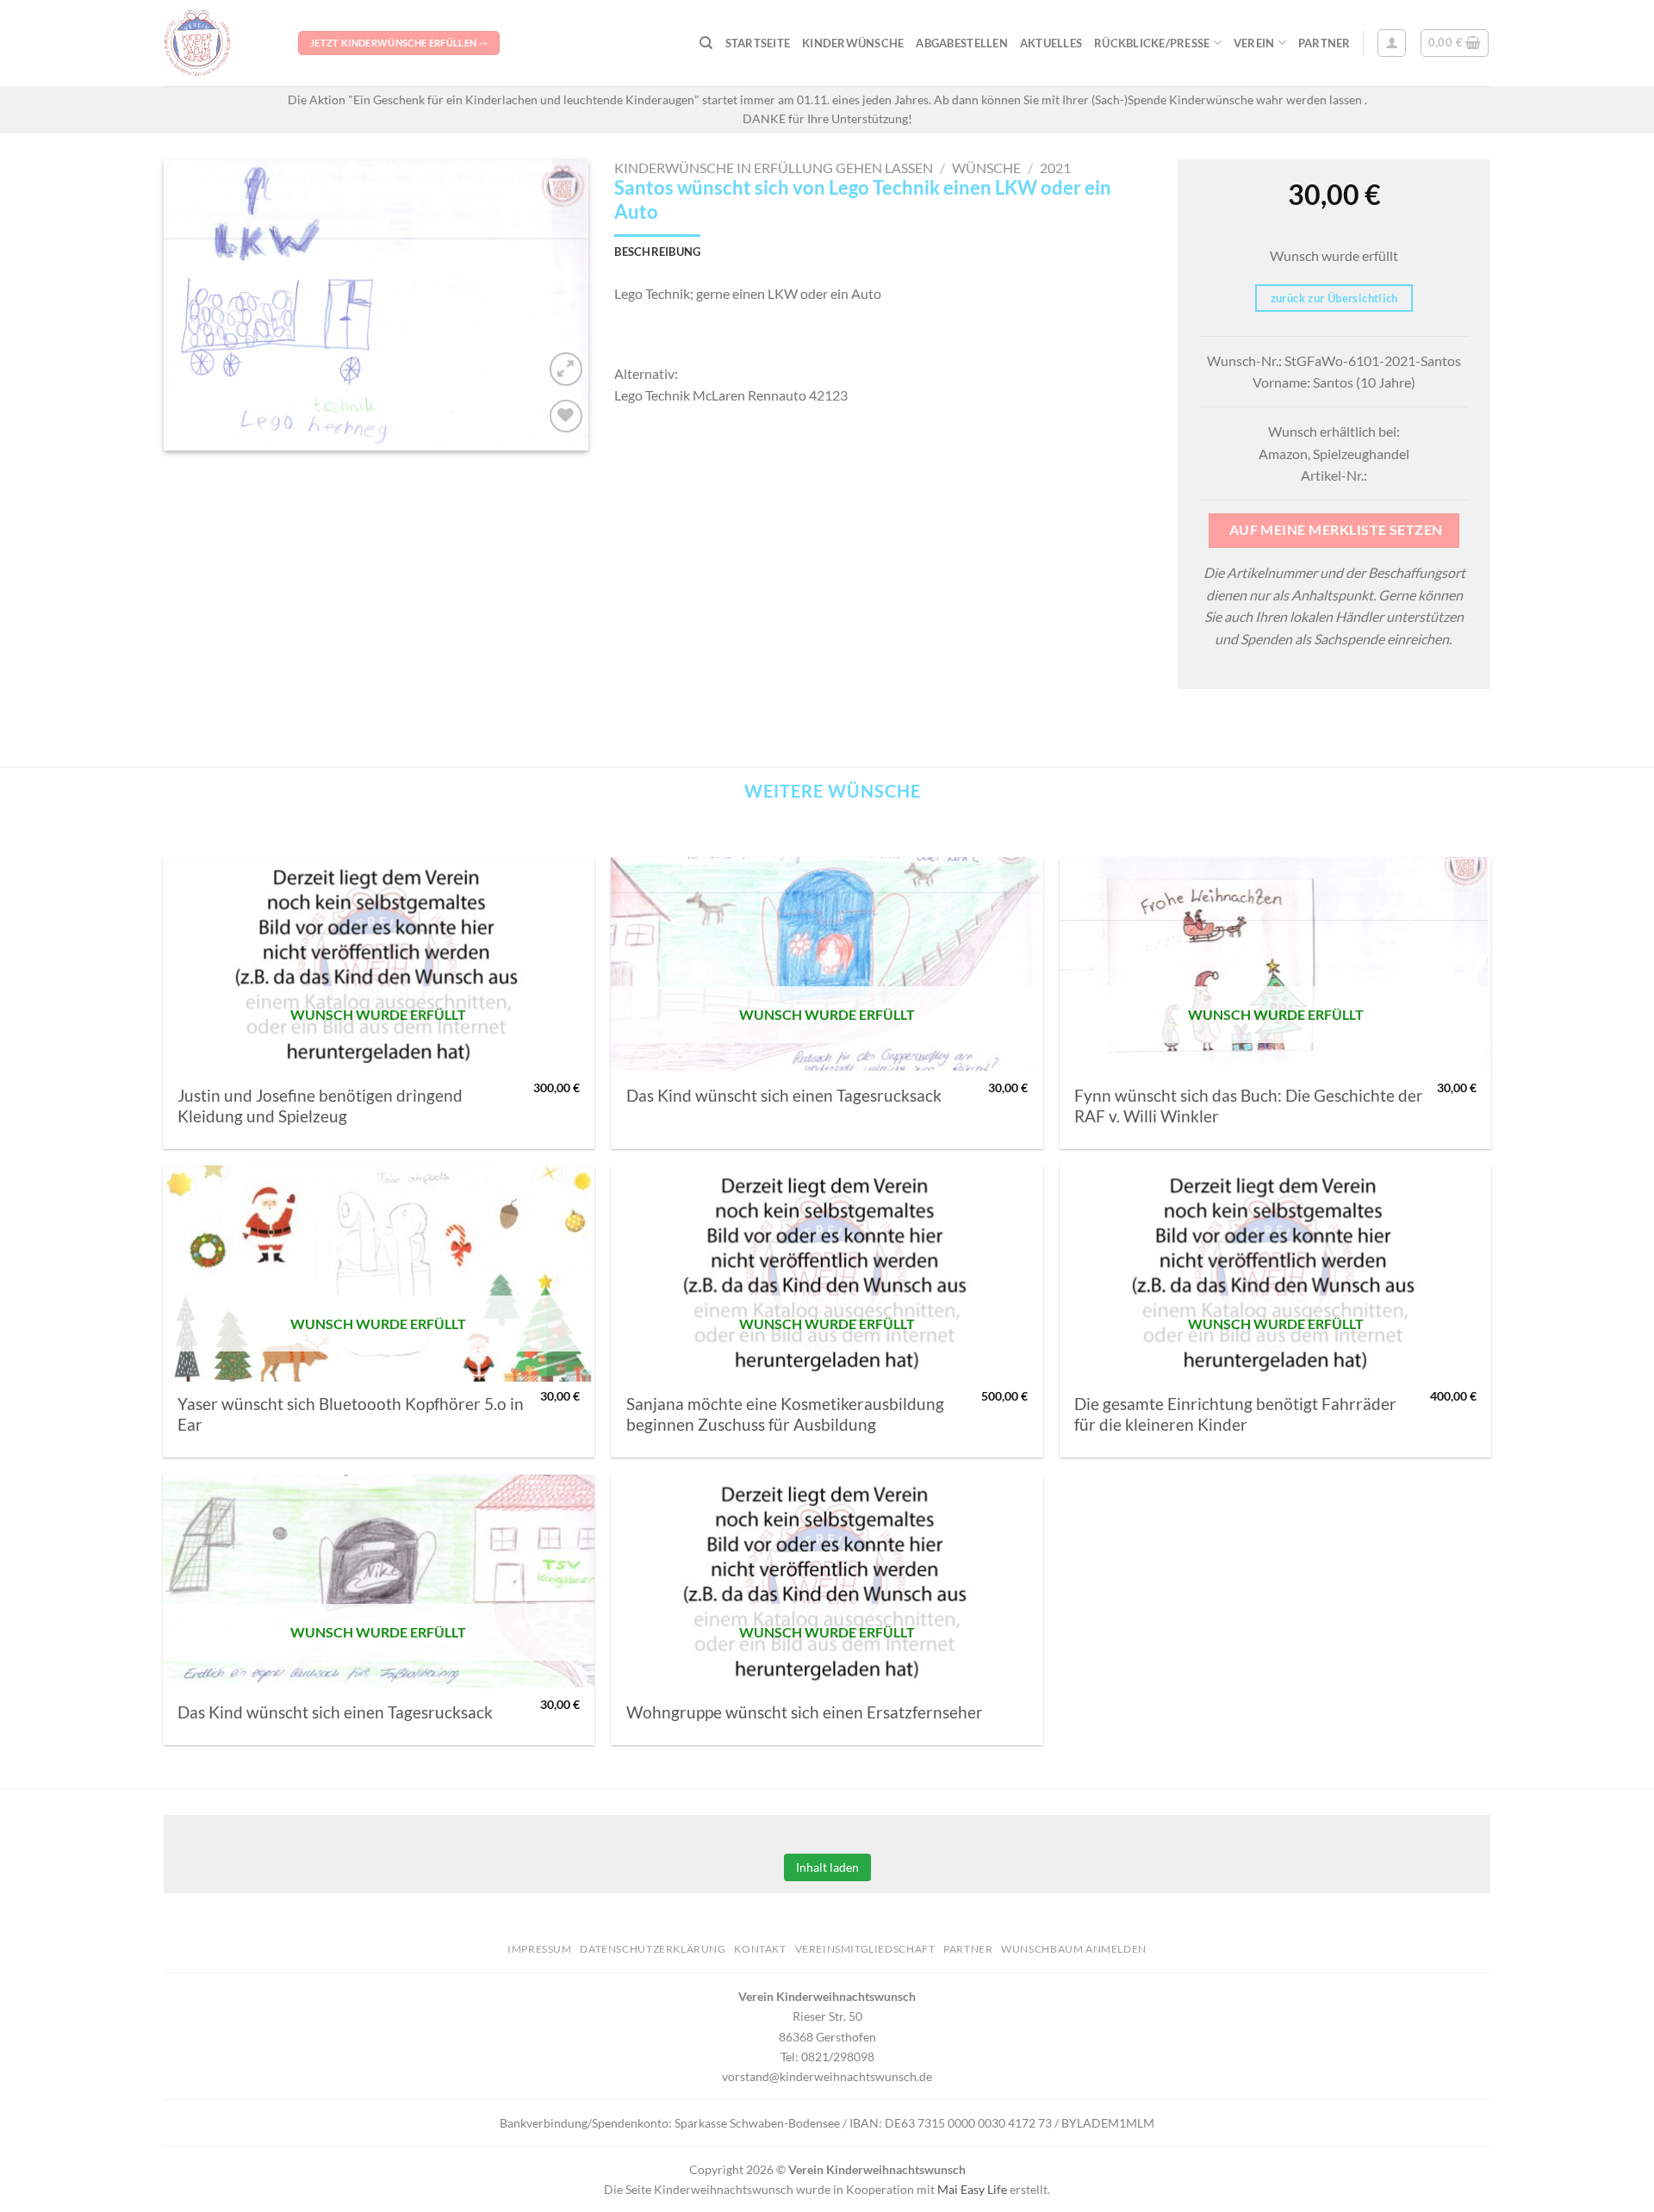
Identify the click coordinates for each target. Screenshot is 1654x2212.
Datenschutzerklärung (653, 1949)
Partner (1324, 43)
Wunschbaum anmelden (1074, 1949)
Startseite (758, 43)
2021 (1055, 168)
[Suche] (706, 43)
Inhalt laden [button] (827, 1867)
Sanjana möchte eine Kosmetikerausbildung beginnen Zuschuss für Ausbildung (785, 1414)
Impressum (540, 1949)
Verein (1254, 43)
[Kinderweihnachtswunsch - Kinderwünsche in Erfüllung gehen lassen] (218, 43)
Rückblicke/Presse (1152, 43)
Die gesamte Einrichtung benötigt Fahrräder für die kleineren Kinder (1235, 1414)
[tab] (657, 252)
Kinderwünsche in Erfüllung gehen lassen (774, 168)
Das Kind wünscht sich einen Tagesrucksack (784, 1096)
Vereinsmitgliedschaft (865, 1949)
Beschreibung (657, 252)
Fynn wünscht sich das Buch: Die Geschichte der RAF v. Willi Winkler (1249, 1106)
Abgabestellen (961, 43)
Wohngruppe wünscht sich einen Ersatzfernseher (805, 1712)
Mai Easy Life (972, 2189)
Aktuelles (1051, 43)
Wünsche (986, 168)
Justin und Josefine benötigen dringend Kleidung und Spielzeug (320, 1106)
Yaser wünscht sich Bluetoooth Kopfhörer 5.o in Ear (351, 1414)
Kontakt (760, 1949)
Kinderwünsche (853, 43)
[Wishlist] (566, 416)
